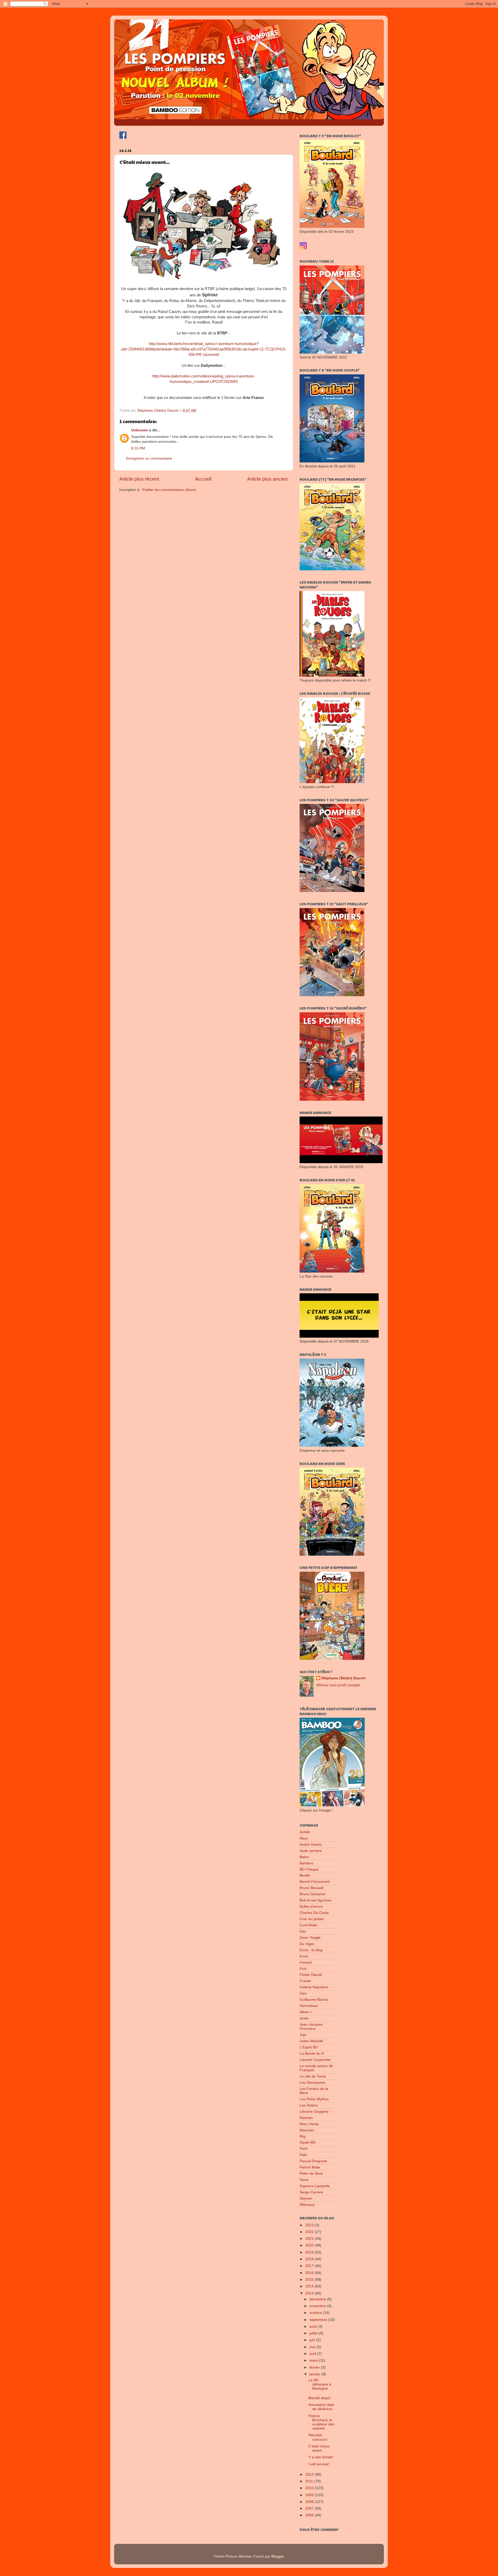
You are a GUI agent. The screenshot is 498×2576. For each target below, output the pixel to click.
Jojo (303, 2035)
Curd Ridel (308, 1925)
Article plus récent (139, 479)
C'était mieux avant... (319, 2448)
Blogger (278, 2556)
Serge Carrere (311, 2192)
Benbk (305, 1875)
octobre (316, 2313)
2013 (310, 2293)
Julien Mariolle (311, 2041)
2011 (310, 2481)
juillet (314, 2333)
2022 (310, 2232)
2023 (310, 2225)
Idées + (306, 2012)
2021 (310, 2239)
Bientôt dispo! (320, 2398)
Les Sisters (309, 2105)
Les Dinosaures (312, 2083)
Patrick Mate (310, 2167)
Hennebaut (309, 2006)
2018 (310, 2259)
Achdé (305, 1832)
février (315, 2367)
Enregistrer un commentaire (149, 458)
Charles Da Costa (314, 1913)
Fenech (306, 1963)
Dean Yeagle (310, 1938)
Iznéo (304, 2018)
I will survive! (319, 2464)
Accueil (203, 479)
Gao (303, 1993)
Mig (303, 2136)
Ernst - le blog (311, 1950)
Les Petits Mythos (314, 2099)
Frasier (305, 1981)
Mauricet (307, 2130)
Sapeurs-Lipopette (315, 2186)
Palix (303, 2155)
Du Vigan (307, 1944)
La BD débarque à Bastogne (320, 2384)
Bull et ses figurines (316, 1900)
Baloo (304, 1857)
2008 (310, 2502)
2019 (310, 2252)
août (314, 2326)
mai (313, 2347)
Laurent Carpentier (315, 2060)
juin (313, 2340)
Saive (304, 2180)
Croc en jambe (312, 1919)
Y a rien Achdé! (321, 2457)
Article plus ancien (268, 479)
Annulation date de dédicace (321, 2407)
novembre (318, 2306)
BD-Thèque (309, 1869)
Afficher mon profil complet (338, 1685)
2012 (310, 2475)
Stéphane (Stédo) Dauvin (344, 1678)
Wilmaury (307, 2205)
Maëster (306, 2118)
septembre (319, 2320)
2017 (310, 2266)
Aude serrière (311, 1851)
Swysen (306, 2198)
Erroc (304, 1956)
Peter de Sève (311, 2174)
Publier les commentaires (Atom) (169, 490)
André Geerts (311, 1845)
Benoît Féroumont (314, 1882)
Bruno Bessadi (312, 1888)
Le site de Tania (313, 2076)
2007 (310, 2508)
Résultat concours (318, 2437)
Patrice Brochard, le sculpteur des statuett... (321, 2422)
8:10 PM (138, 448)
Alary (304, 1838)
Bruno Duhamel (312, 1894)
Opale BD (307, 2142)
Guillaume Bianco (314, 2000)
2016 (310, 2273)
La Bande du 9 (312, 2054)
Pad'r (304, 2149)
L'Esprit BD (309, 2047)
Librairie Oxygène (314, 2112)
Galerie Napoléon (314, 1987)
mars (314, 2360)
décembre (318, 2299)
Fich (303, 1969)
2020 (310, 2245)
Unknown (140, 430)
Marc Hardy (309, 2124)
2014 (310, 2286)
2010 (310, 2488)
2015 (310, 2280)
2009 (310, 2495)
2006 (310, 2515)
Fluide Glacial (311, 1975)
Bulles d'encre (311, 1907)
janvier (315, 2374)
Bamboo (306, 1863)
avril (313, 2354)
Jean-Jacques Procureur (311, 2027)
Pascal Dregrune (313, 2161)
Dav (303, 1931)
